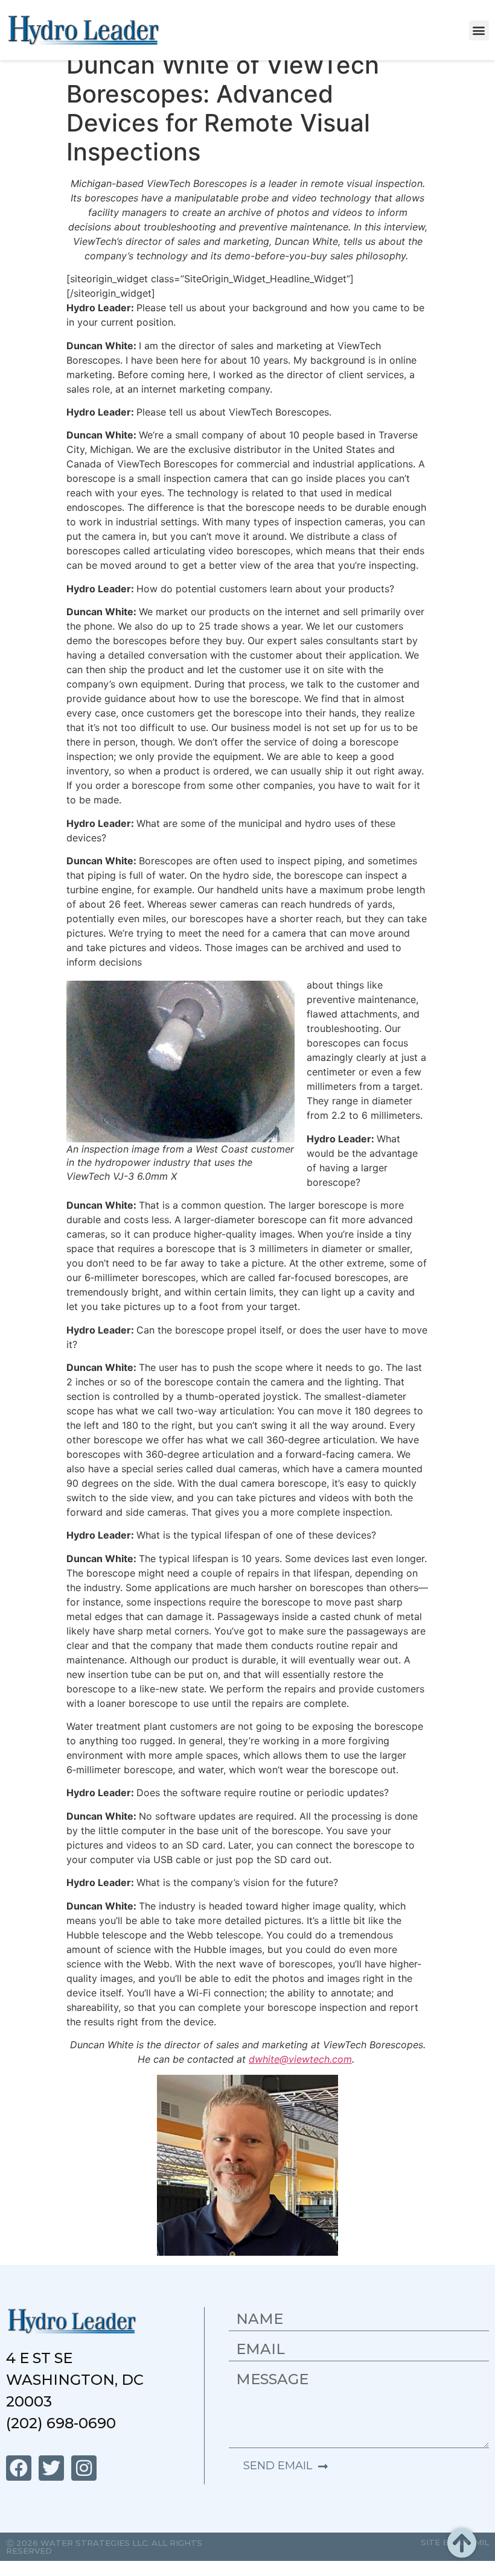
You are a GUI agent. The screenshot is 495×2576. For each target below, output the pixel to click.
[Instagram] (84, 2468)
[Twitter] (51, 2468)
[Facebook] (19, 2468)
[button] (479, 30)
